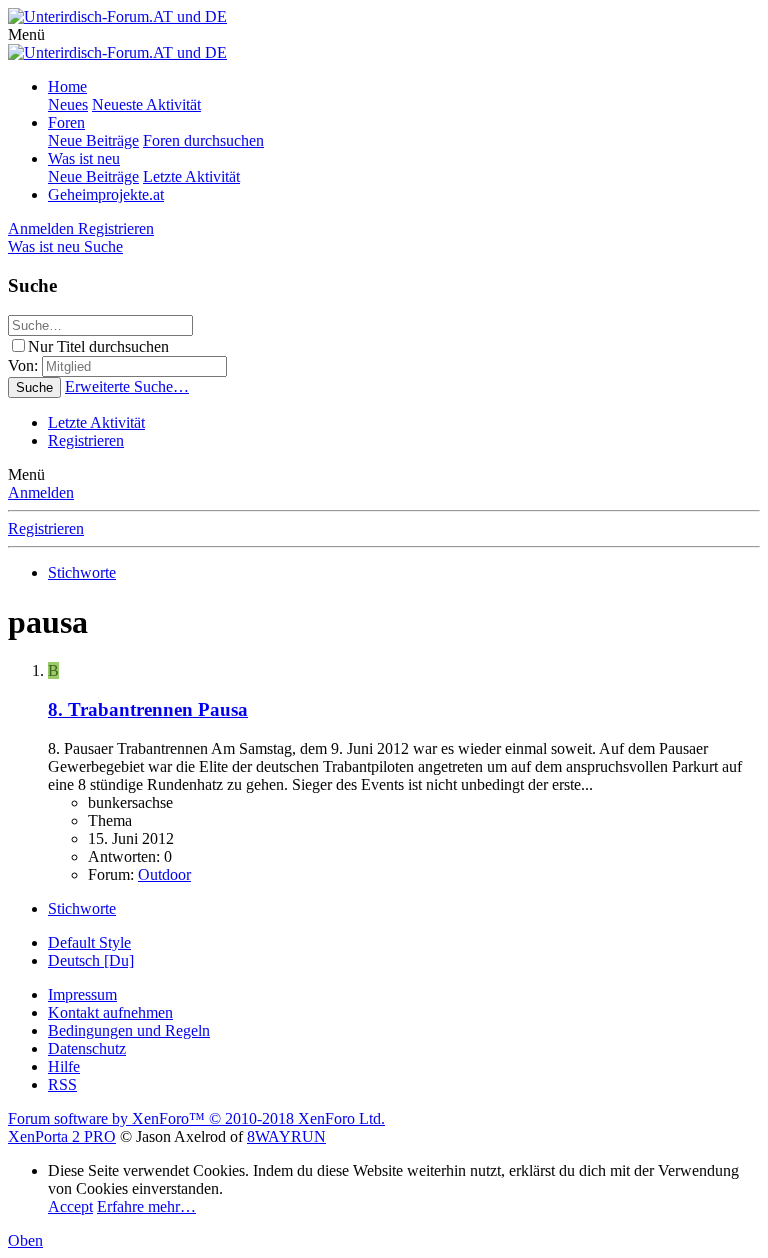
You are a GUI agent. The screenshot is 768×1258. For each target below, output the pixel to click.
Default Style (89, 942)
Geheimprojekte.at (106, 194)
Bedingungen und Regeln (129, 1030)
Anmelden (41, 492)
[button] (26, 34)
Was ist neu (84, 158)
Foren (66, 122)
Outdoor (164, 874)
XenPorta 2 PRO (62, 1136)
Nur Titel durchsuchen (98, 346)
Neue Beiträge (93, 140)
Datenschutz (87, 1048)
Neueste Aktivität (146, 104)
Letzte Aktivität (191, 176)
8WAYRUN (286, 1136)
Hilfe (64, 1066)
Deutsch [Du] (91, 960)
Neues (68, 104)
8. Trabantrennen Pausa (148, 709)
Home (67, 86)
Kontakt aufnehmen (110, 1012)
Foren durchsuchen (203, 140)
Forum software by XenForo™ (196, 1118)
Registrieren (86, 440)
